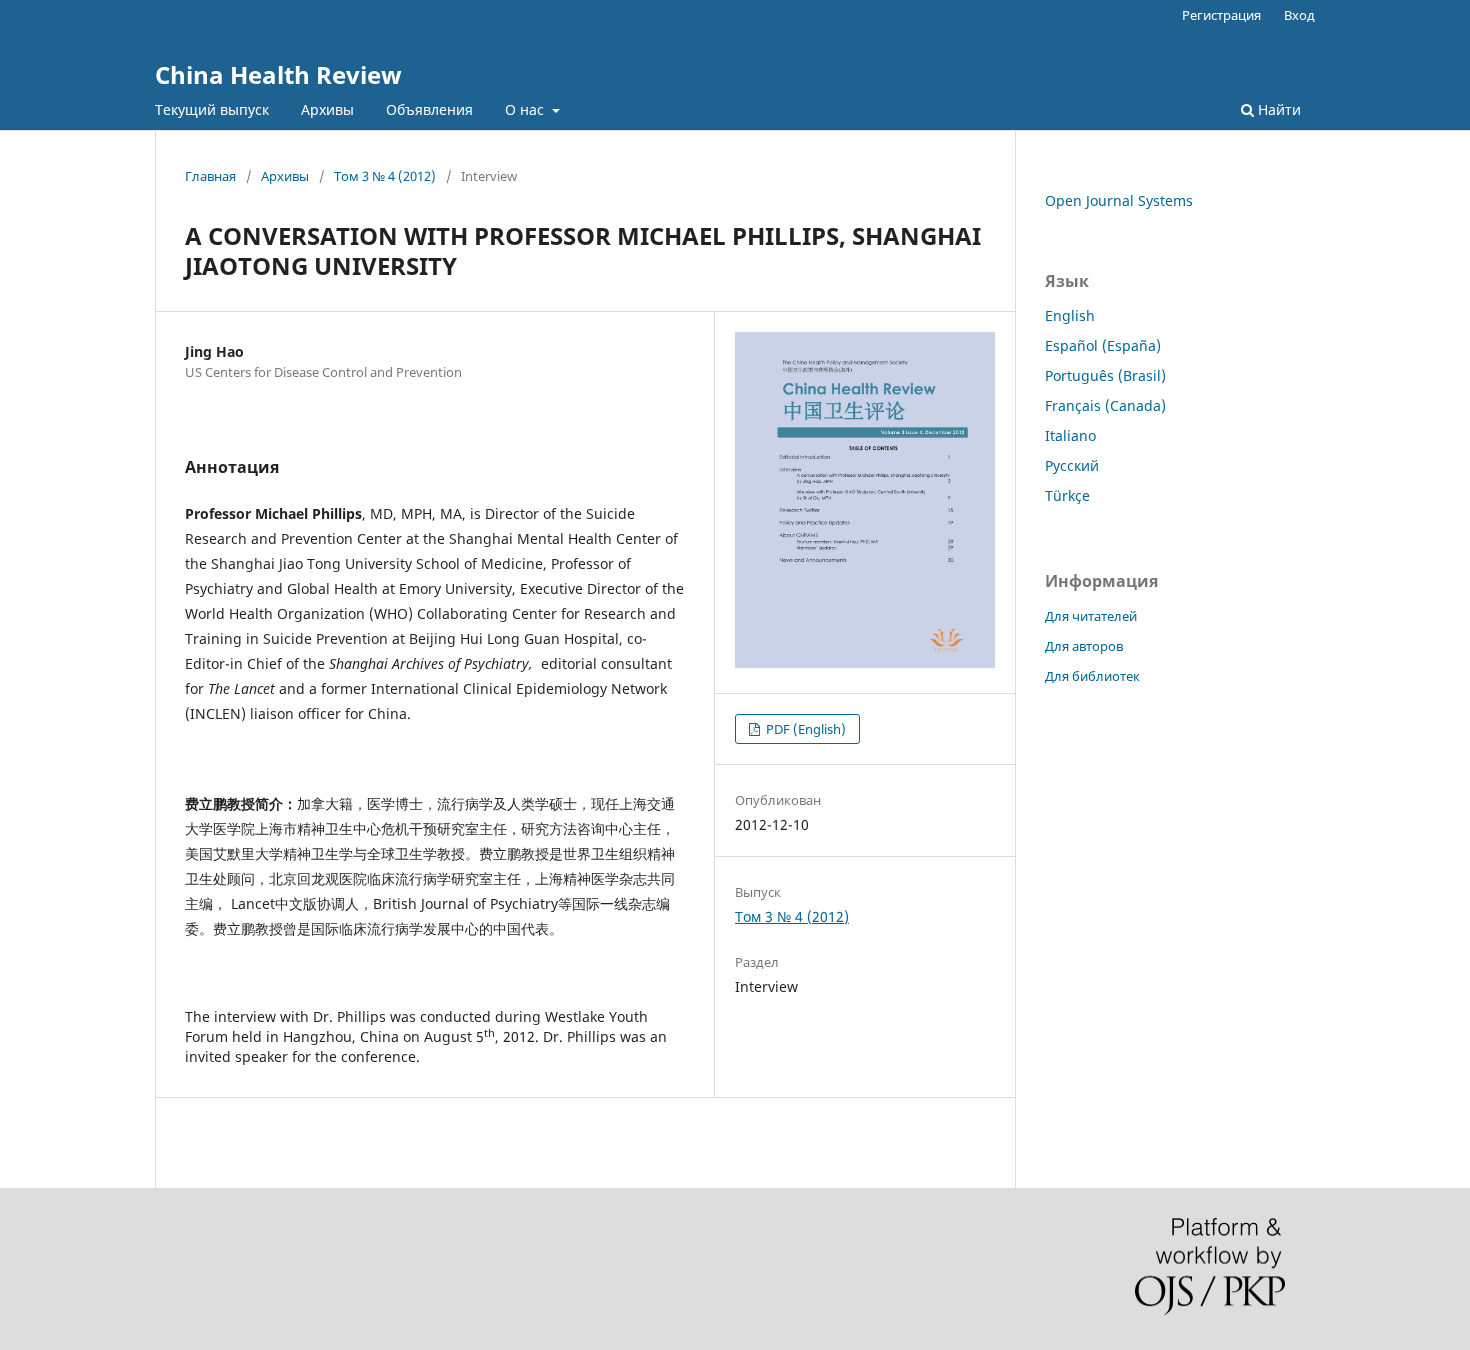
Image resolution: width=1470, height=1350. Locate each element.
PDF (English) (804, 729)
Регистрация (1221, 15)
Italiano (1070, 435)
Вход (1299, 15)
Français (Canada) (1105, 405)
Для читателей (1091, 616)
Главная (210, 176)
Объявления (429, 109)
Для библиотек (1092, 676)
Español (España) (1103, 345)
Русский (1072, 465)
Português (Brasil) (1105, 375)
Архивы (327, 109)
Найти (1277, 109)
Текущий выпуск (212, 109)
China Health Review (278, 74)
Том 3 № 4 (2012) (385, 176)
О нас (526, 109)
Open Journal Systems (1119, 200)
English (1070, 315)
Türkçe (1067, 495)
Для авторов (1084, 646)
